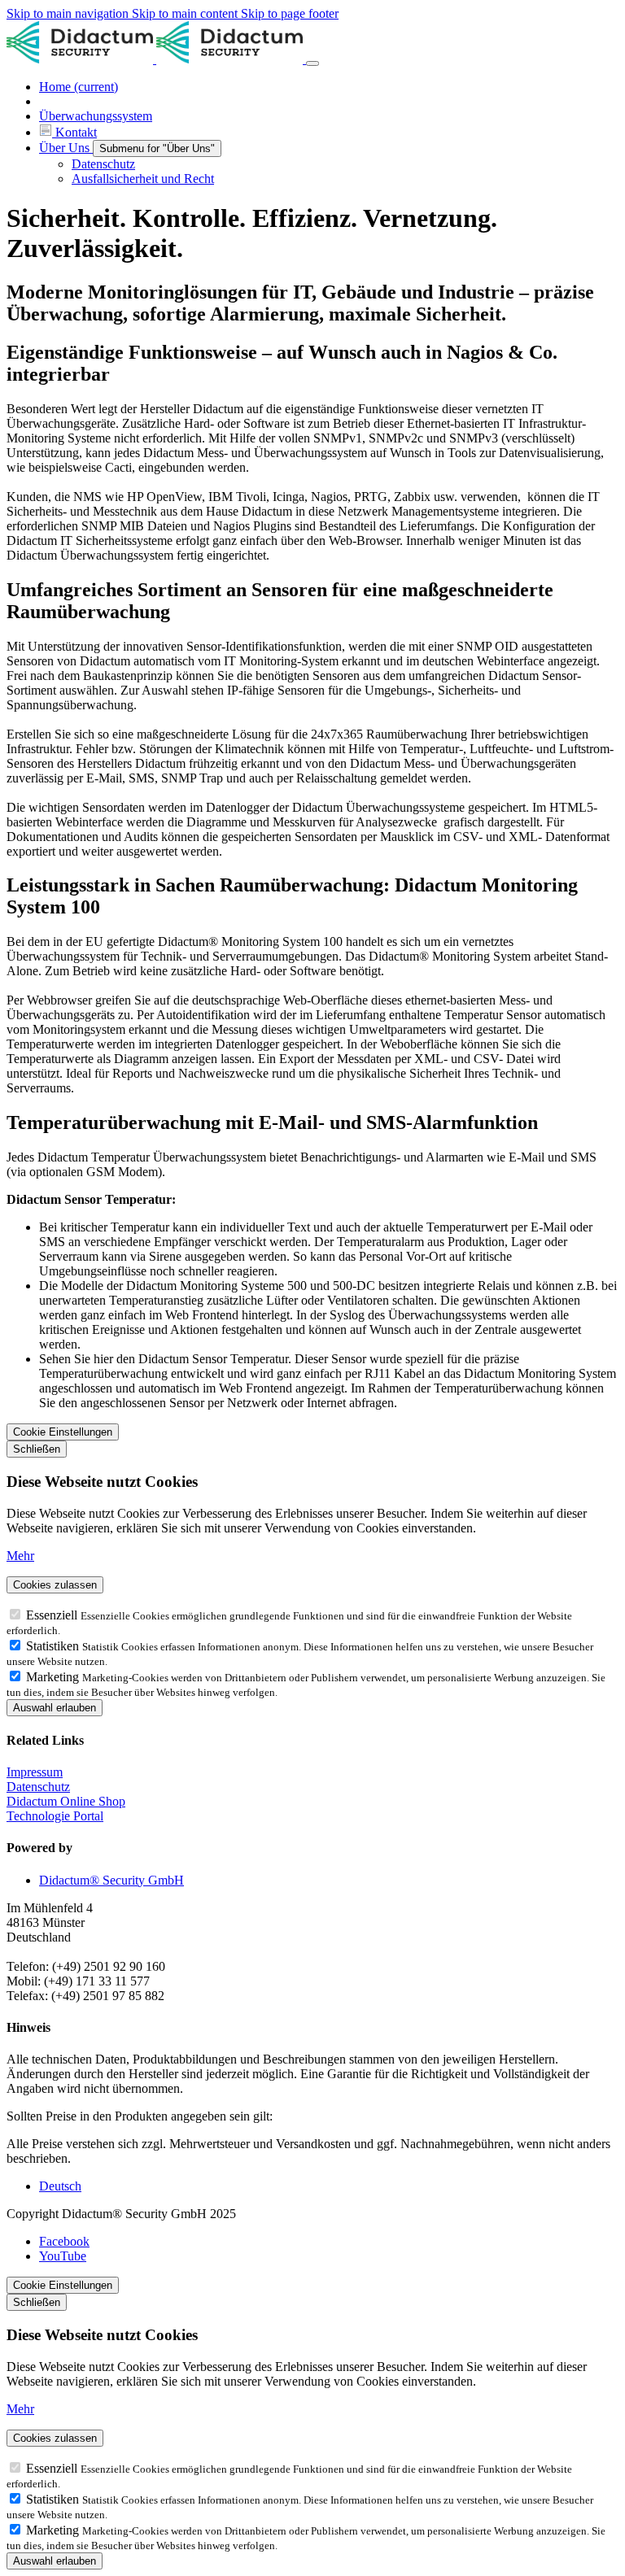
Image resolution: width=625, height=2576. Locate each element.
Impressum (35, 1772)
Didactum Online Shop (66, 1801)
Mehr (20, 1556)
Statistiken (54, 1646)
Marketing (54, 1677)
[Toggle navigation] (312, 63)
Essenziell (53, 1615)
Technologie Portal (55, 1816)
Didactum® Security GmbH (111, 1880)
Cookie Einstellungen (63, 1432)
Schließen (37, 1449)
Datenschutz (38, 1787)
